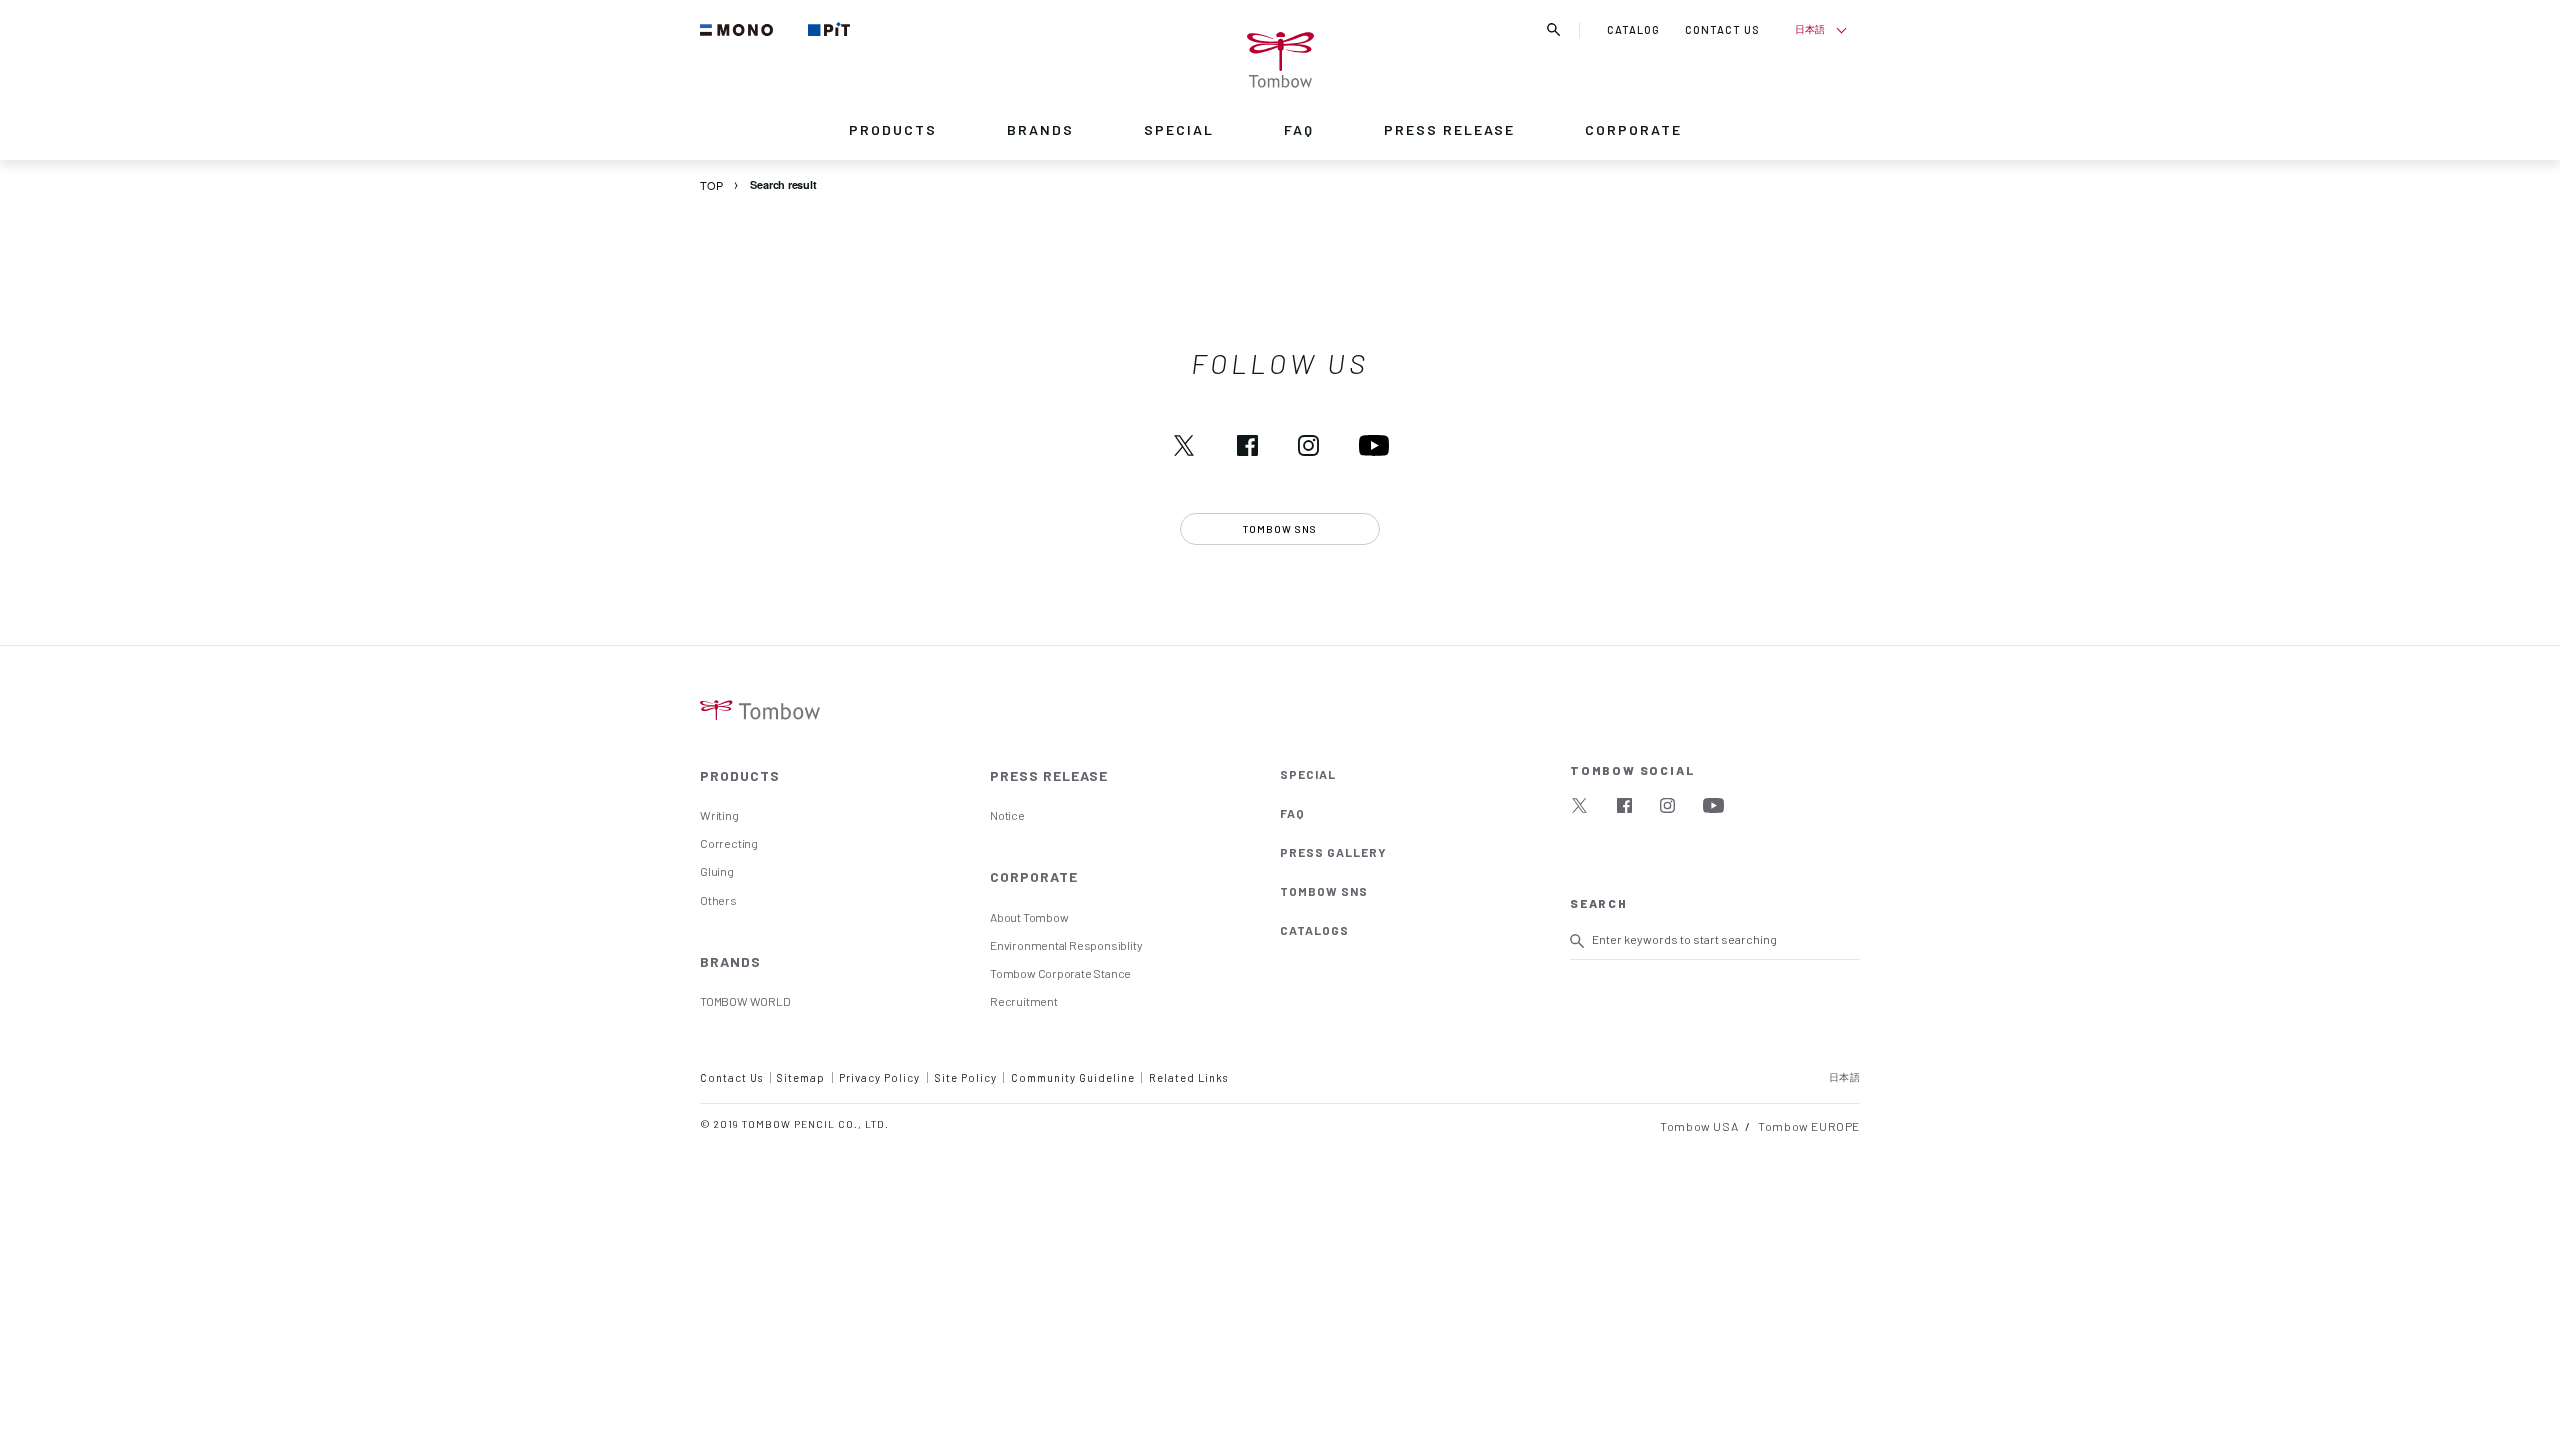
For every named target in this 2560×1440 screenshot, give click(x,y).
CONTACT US (1722, 29)
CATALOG (1633, 29)
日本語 (1809, 29)
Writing (719, 815)
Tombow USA (1699, 1126)
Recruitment (1024, 1001)
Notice (1007, 815)
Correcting (729, 843)
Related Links (1188, 1077)
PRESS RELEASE (1449, 129)
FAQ (1299, 129)
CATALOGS (1314, 930)
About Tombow (1029, 917)
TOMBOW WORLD (745, 1001)
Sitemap (801, 1077)
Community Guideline (1073, 1077)
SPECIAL (1179, 129)
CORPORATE (1633, 129)
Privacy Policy (879, 1077)
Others (718, 900)
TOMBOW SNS (1324, 891)
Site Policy (966, 1077)
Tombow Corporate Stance (1060, 973)
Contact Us (731, 1077)
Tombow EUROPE (1809, 1126)
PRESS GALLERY (1333, 852)
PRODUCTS (893, 129)
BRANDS (1040, 129)
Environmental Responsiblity (1066, 945)
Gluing (717, 871)
